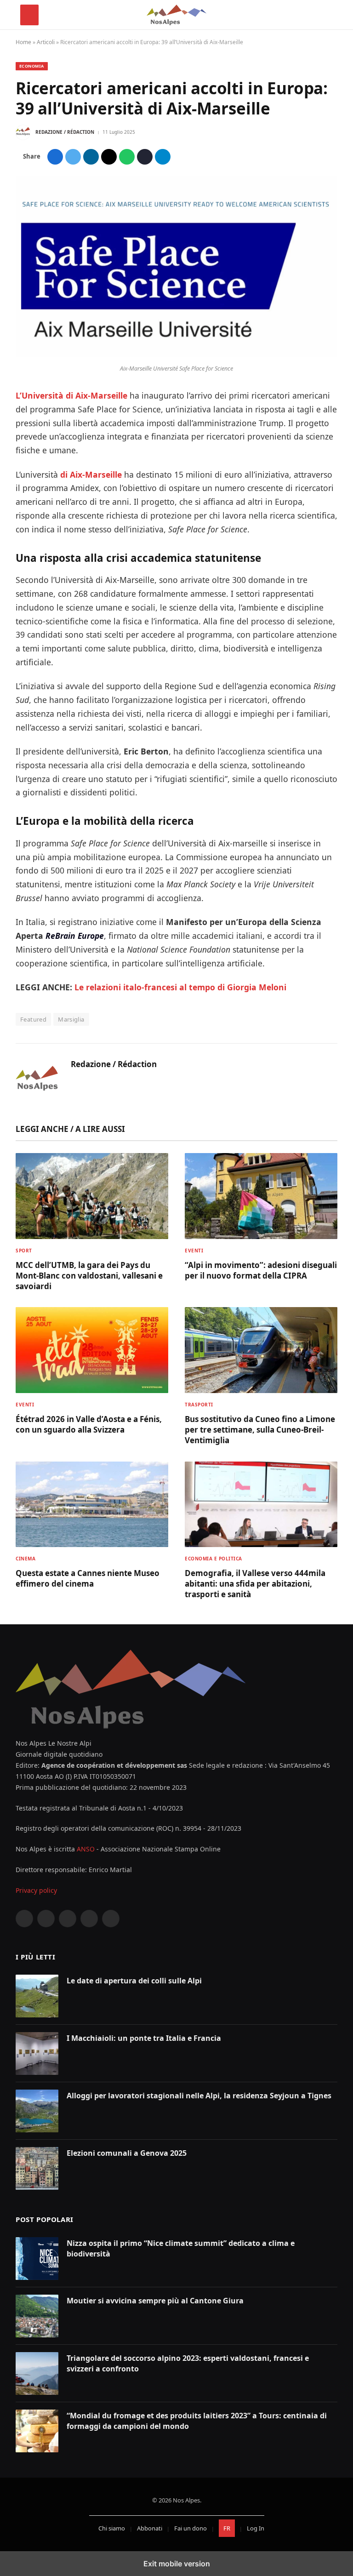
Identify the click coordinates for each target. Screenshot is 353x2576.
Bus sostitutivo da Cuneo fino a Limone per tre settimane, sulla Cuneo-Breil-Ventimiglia (260, 1430)
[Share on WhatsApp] (127, 157)
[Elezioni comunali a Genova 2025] (37, 2168)
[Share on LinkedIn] (91, 157)
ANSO (86, 1849)
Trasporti (199, 1405)
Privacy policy (36, 1890)
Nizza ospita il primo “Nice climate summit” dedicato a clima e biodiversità (181, 2248)
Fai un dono (191, 2528)
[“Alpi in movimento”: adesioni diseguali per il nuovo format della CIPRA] (261, 1196)
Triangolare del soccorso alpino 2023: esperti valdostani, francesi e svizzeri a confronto (188, 2363)
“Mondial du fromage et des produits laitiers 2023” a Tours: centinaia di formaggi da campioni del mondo (197, 2421)
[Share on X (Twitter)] (73, 157)
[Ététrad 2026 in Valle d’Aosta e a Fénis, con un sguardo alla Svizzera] (92, 1350)
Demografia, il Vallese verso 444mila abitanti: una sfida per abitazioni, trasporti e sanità (255, 1584)
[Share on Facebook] (55, 157)
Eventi (194, 1251)
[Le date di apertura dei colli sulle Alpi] (37, 1996)
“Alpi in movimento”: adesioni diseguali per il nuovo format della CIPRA (261, 1270)
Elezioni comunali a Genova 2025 (127, 2153)
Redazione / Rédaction (65, 132)
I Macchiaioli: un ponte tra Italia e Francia (144, 2038)
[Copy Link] (145, 157)
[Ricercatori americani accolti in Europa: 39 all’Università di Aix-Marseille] (176, 355)
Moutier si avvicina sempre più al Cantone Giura (155, 2301)
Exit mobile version (177, 2564)
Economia (32, 66)
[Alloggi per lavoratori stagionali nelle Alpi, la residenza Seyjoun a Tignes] (37, 2111)
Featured (33, 1019)
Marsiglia (71, 1019)
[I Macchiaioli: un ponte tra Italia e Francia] (37, 2053)
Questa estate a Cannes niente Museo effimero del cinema (88, 1578)
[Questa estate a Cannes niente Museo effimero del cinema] (92, 1505)
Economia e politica (214, 1559)
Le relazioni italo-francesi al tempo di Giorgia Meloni (180, 987)
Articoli (46, 42)
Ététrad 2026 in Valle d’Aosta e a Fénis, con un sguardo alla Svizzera (89, 1424)
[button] (29, 15)
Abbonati (150, 2528)
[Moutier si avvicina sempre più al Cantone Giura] (37, 2316)
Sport (24, 1251)
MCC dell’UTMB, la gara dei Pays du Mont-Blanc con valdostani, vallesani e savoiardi (89, 1276)
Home (23, 42)
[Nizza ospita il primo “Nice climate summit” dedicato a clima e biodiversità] (37, 2259)
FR (227, 2528)
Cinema (26, 1559)
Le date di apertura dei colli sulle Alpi (134, 1981)
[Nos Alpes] (176, 15)
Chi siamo (112, 2528)
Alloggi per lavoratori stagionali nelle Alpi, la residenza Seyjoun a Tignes (199, 2096)
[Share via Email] (109, 157)
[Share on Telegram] (163, 157)
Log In (256, 2528)
